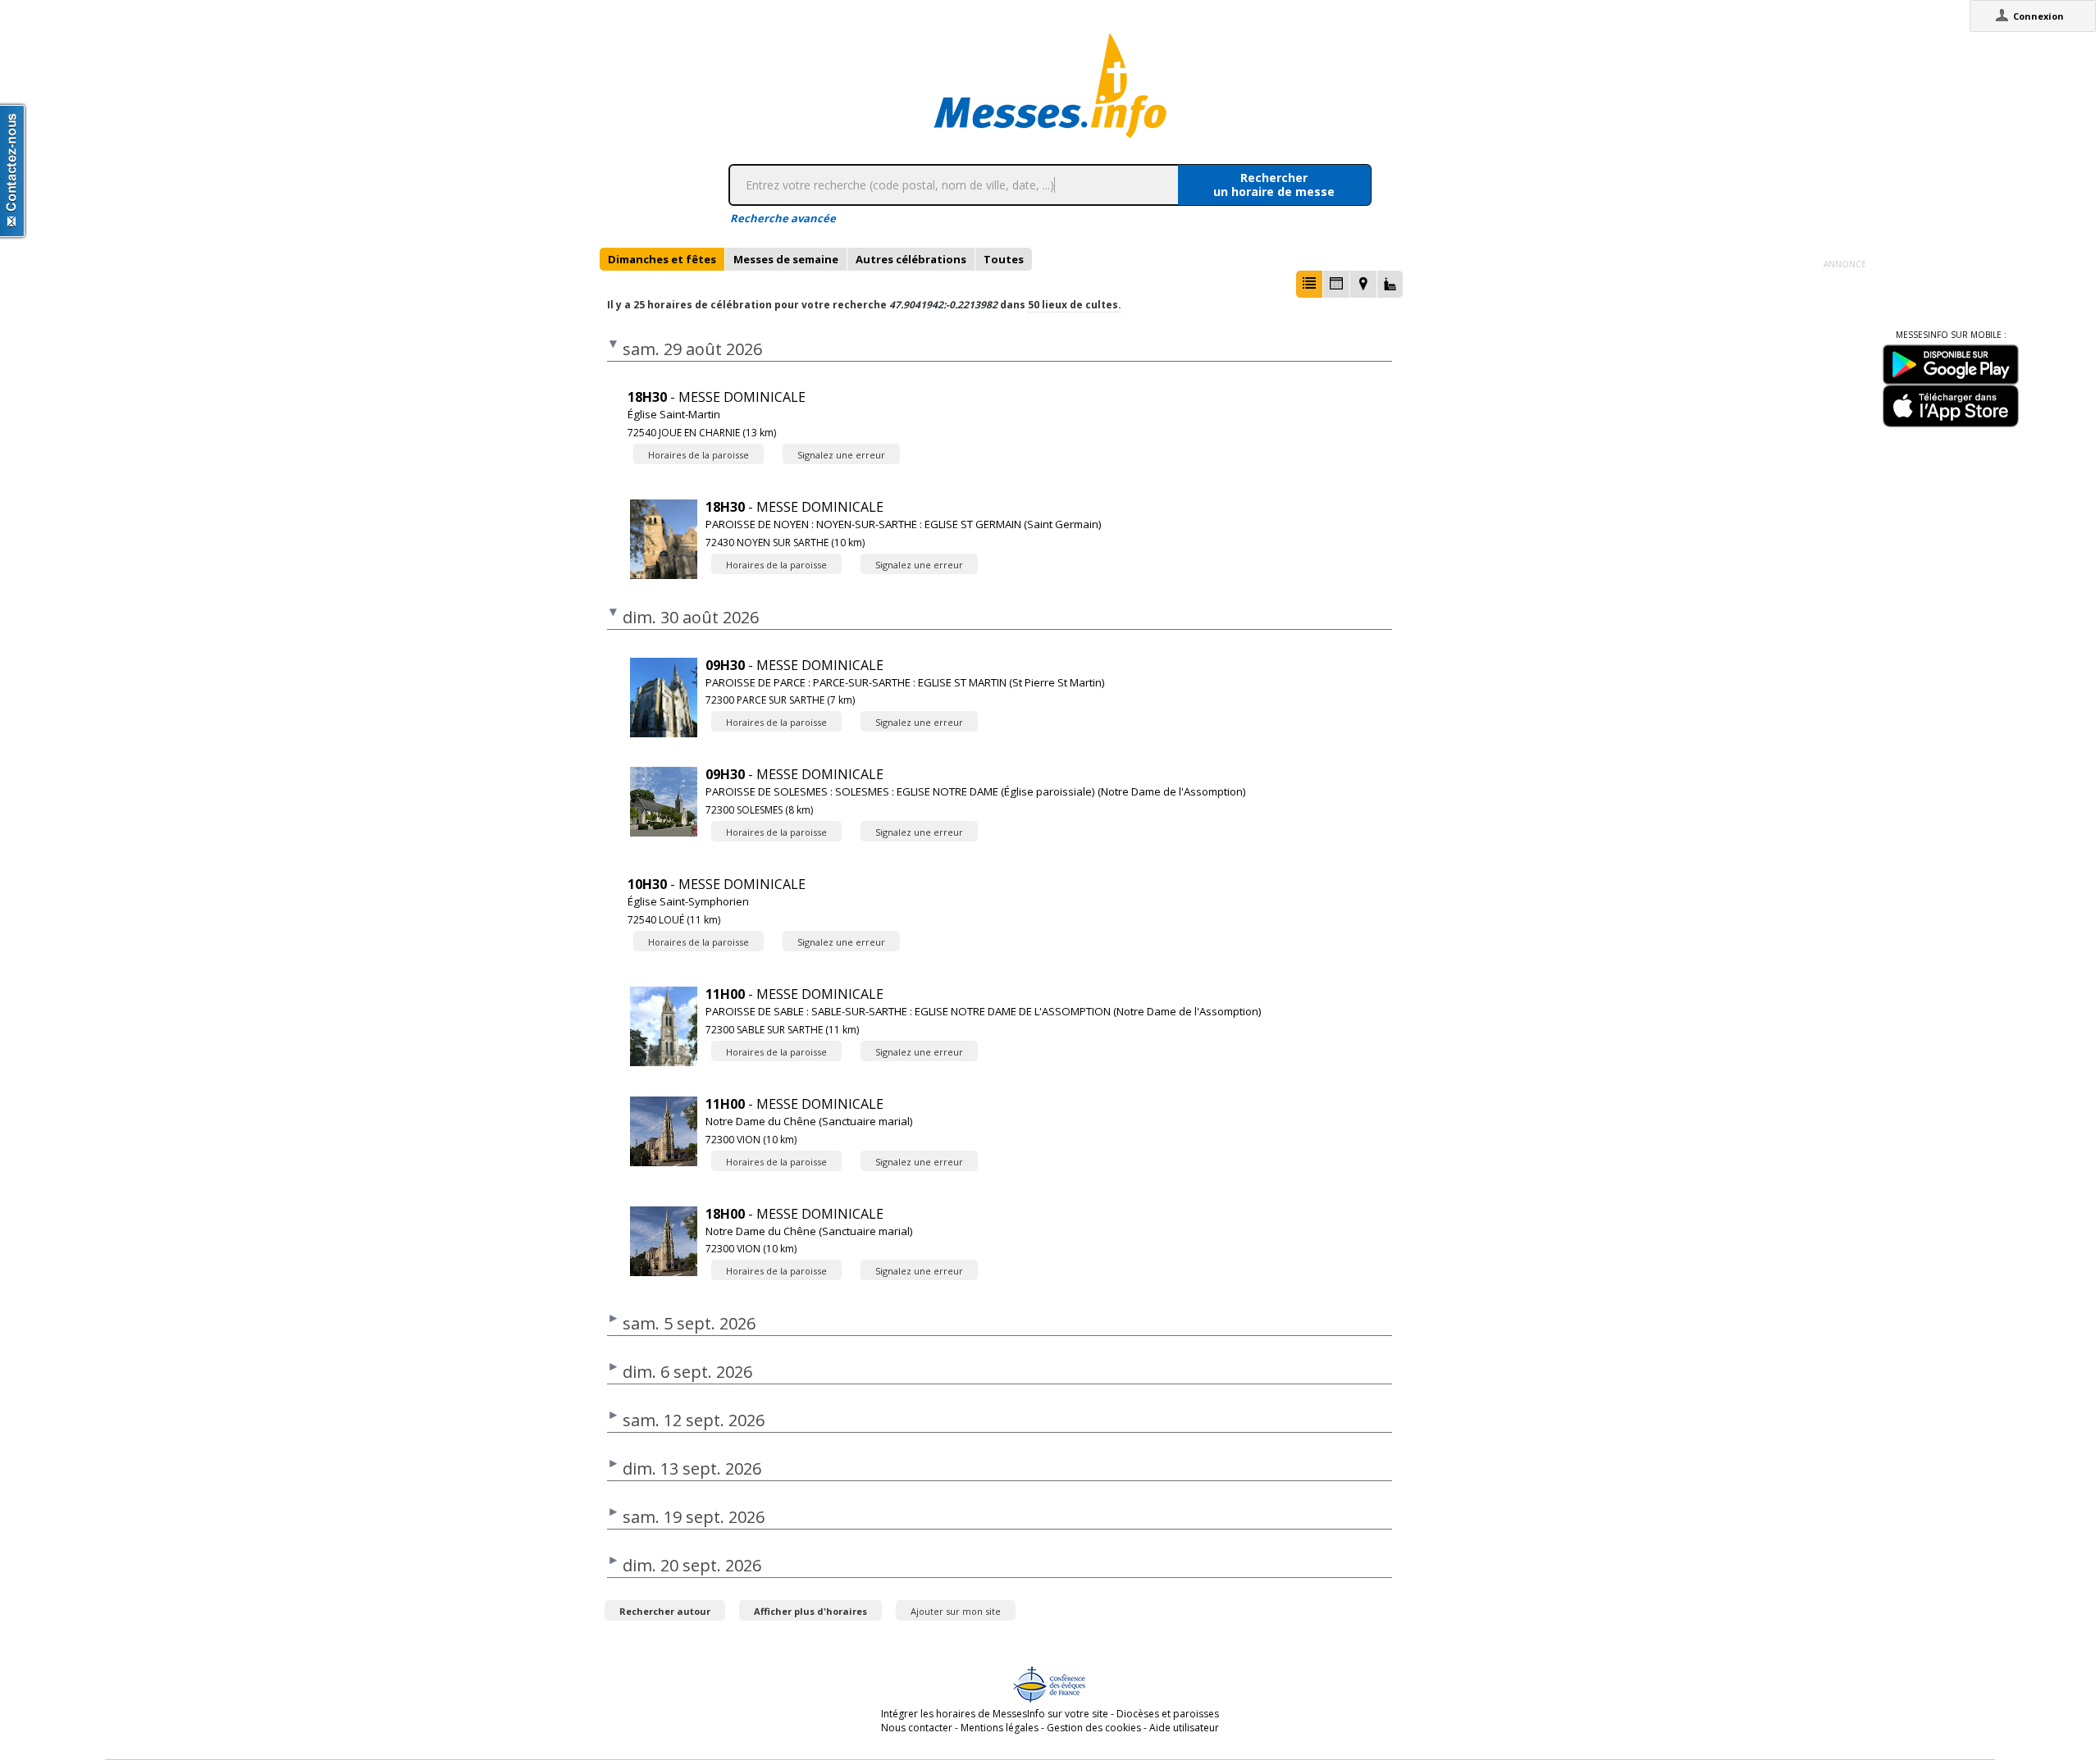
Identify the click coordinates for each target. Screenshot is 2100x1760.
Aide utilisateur (1184, 1728)
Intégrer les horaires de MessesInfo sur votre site (995, 1714)
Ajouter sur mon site (956, 1611)
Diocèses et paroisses (1168, 1714)
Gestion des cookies (1094, 1728)
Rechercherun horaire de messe (1274, 185)
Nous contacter (917, 1728)
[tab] (662, 259)
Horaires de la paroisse (698, 455)
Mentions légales (1000, 1728)
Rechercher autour (665, 1611)
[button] (1309, 284)
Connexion (2038, 16)
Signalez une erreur (841, 455)
